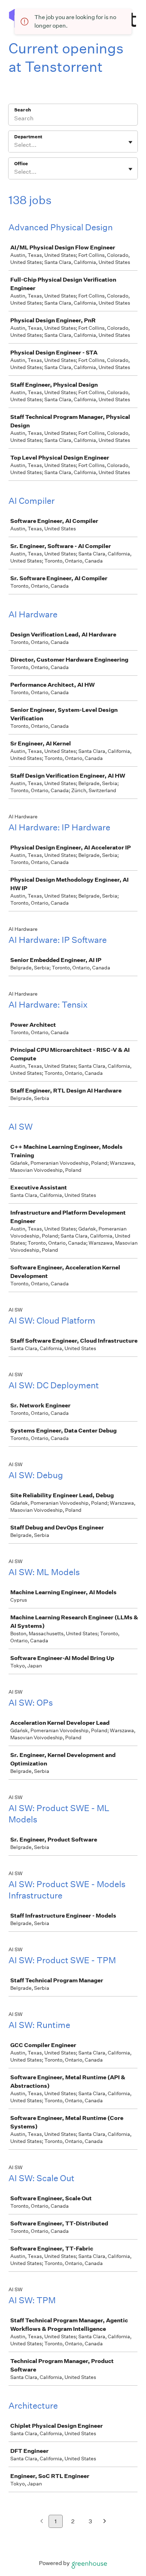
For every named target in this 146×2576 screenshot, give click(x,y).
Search (23, 110)
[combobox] (15, 145)
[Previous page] (42, 2522)
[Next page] (105, 2522)
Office (21, 164)
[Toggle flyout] (130, 142)
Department (28, 137)
